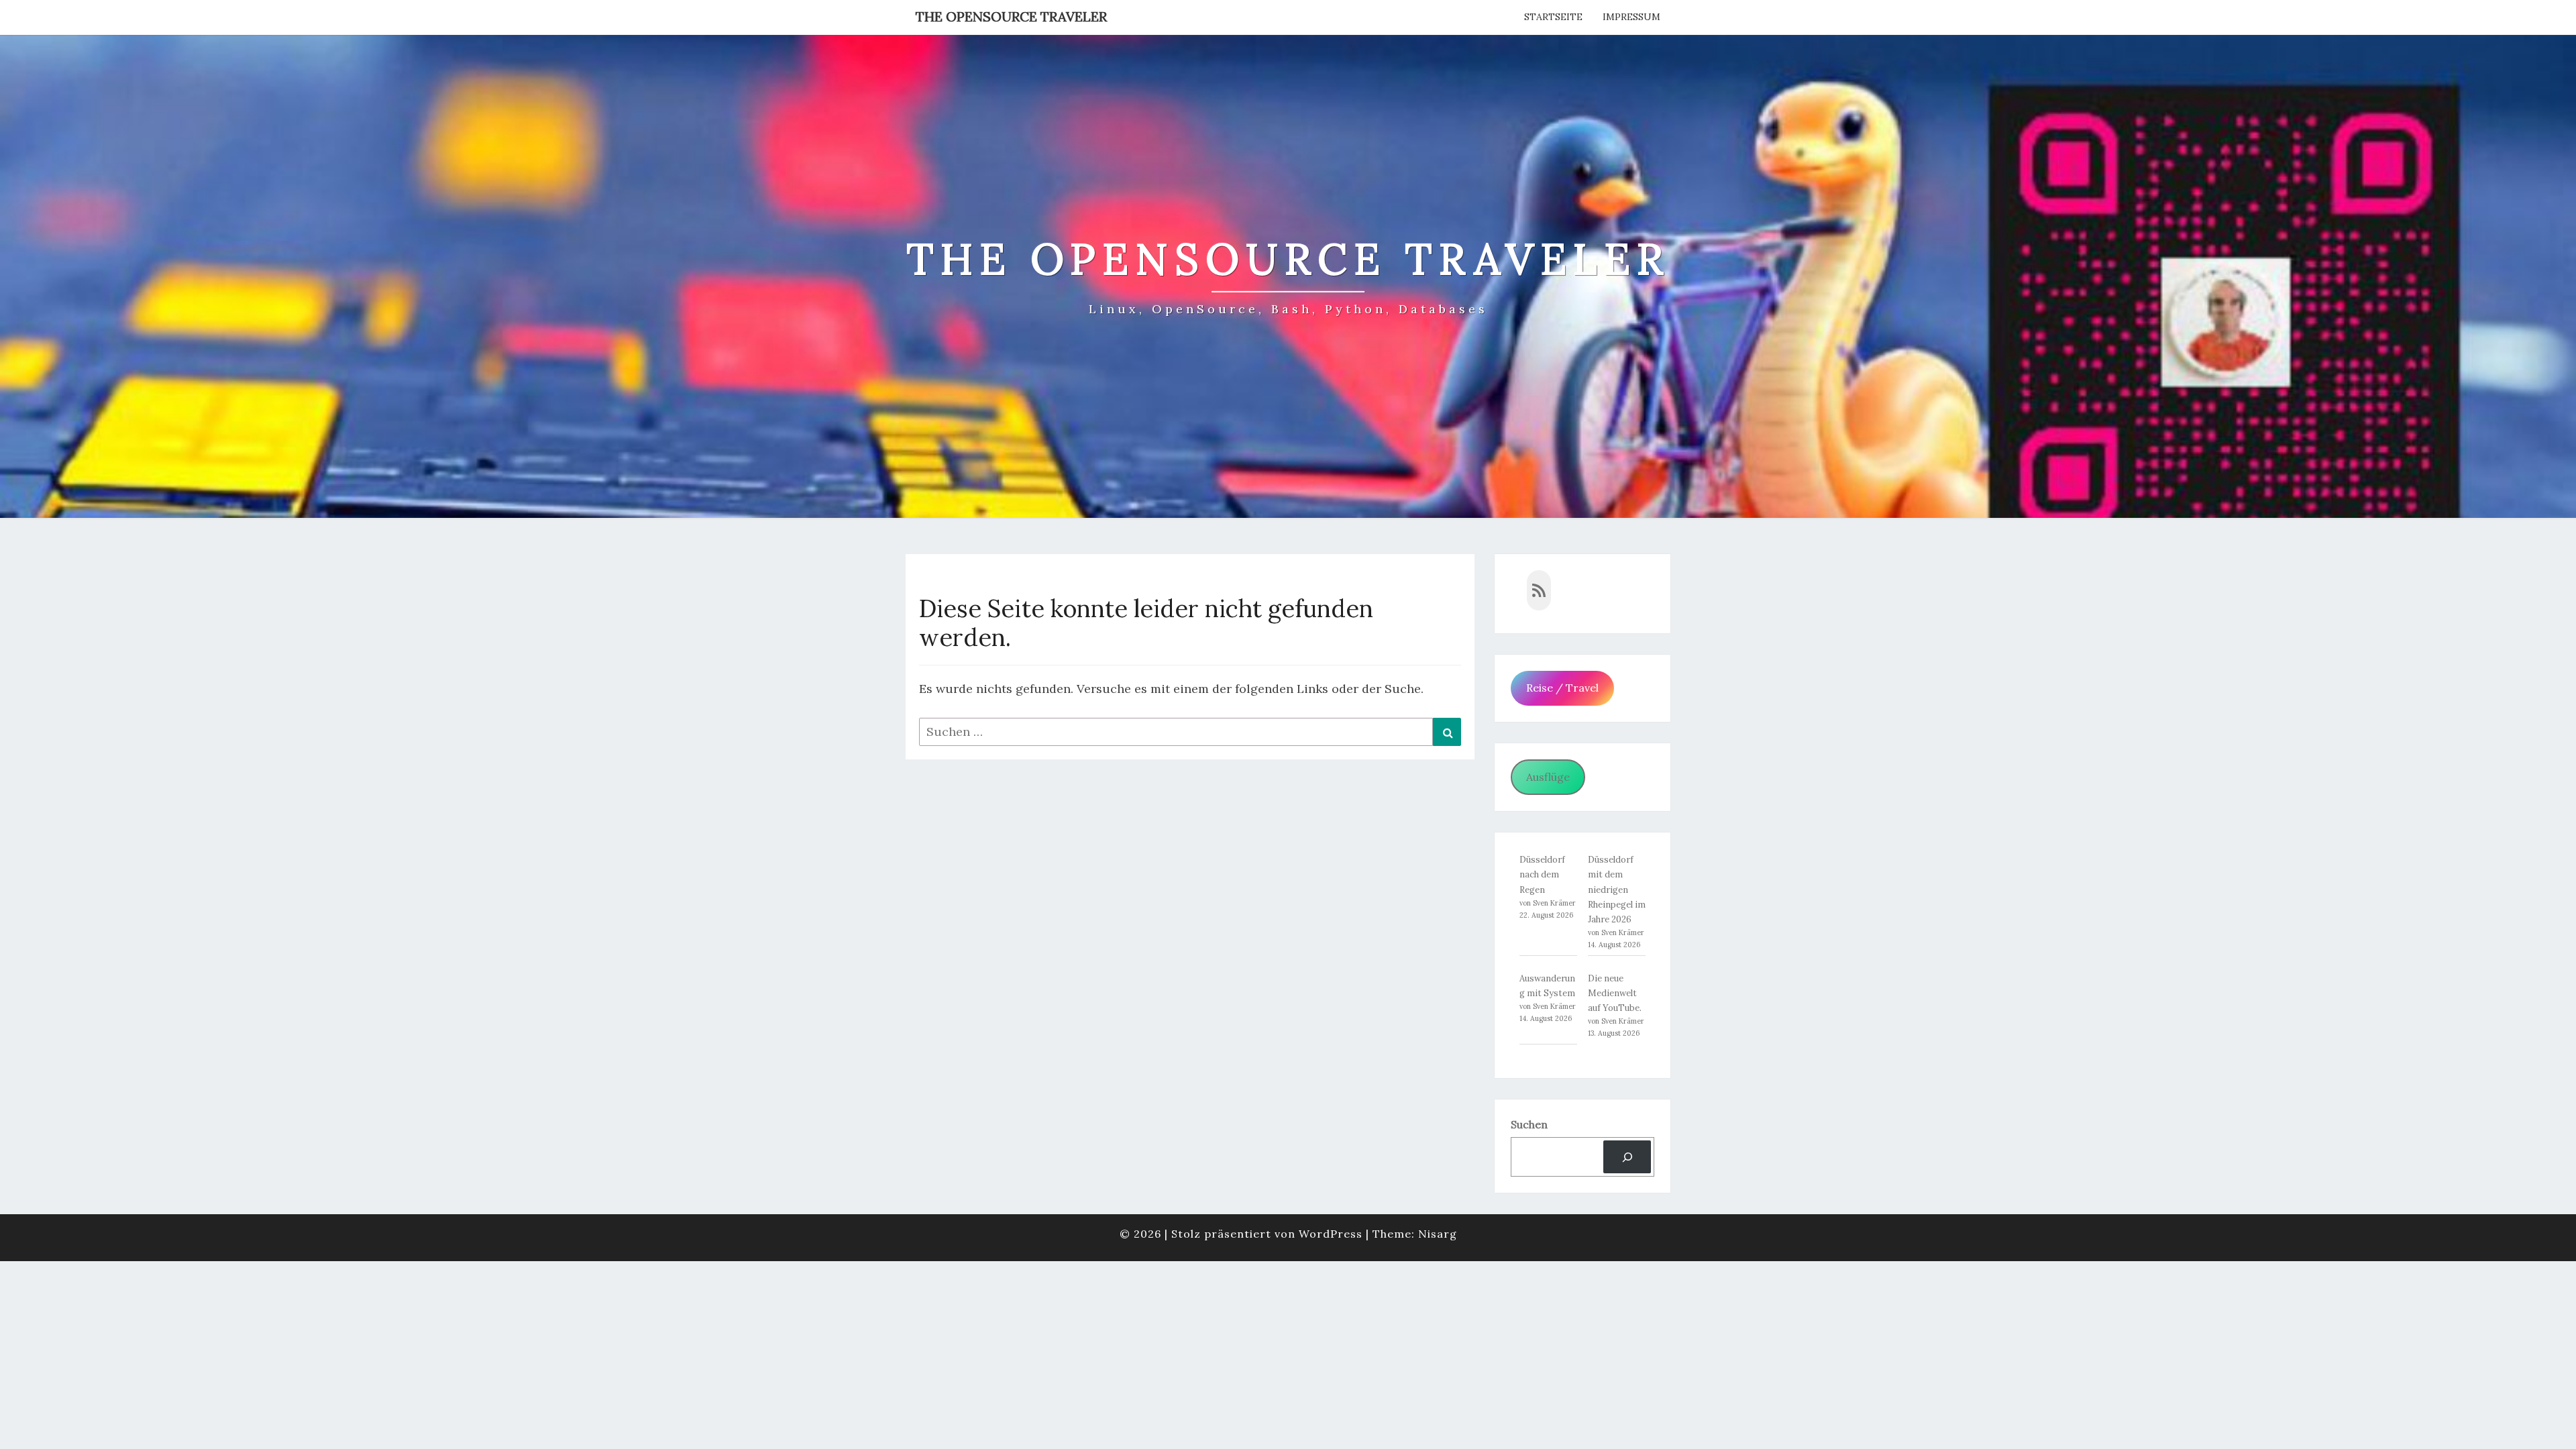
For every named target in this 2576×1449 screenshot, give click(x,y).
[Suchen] (1627, 1157)
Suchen (1529, 1124)
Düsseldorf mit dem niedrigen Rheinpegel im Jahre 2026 (1617, 889)
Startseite (1553, 17)
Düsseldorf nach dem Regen (1542, 874)
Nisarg (1438, 1234)
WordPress (1331, 1234)
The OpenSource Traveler (1011, 16)
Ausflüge (1548, 777)
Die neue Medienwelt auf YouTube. (1615, 993)
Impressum (1631, 17)
